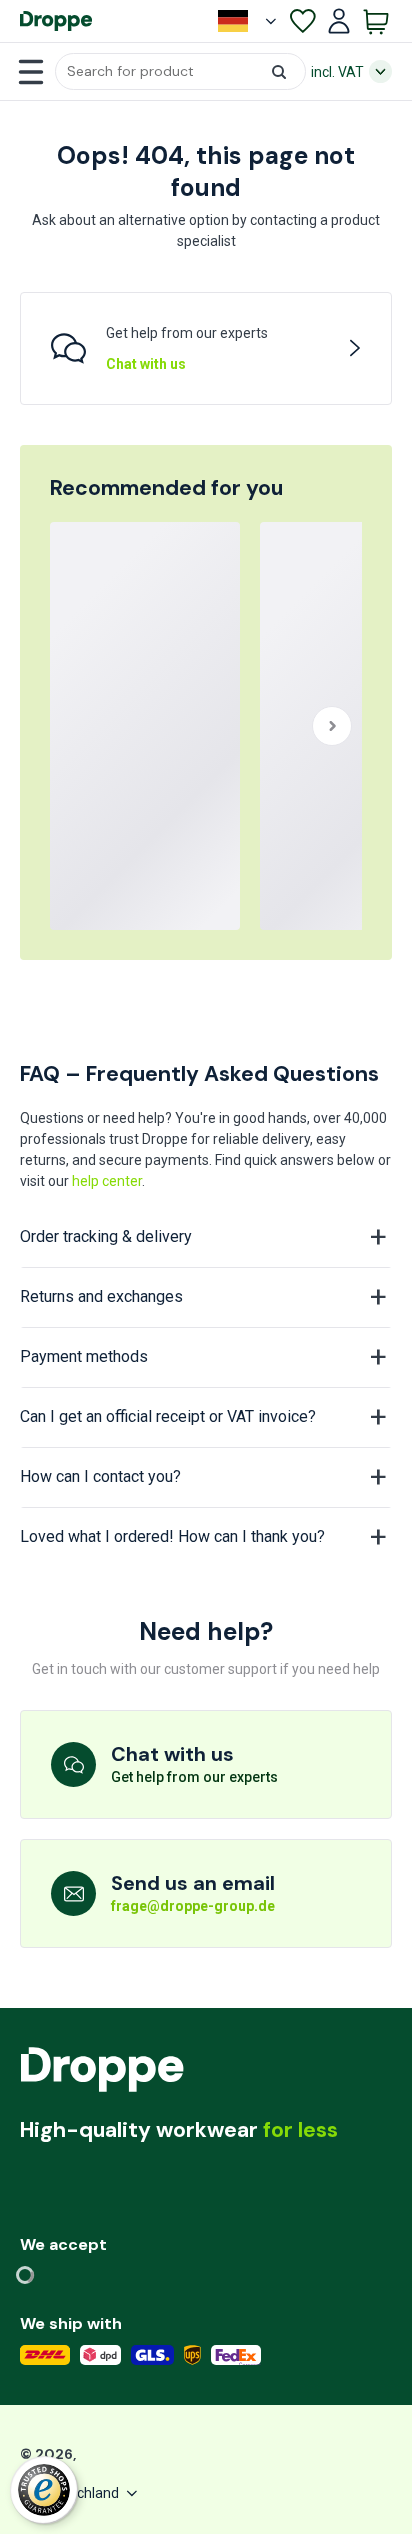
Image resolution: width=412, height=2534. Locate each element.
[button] (180, 71)
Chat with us (146, 364)
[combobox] (180, 71)
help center (107, 1181)
